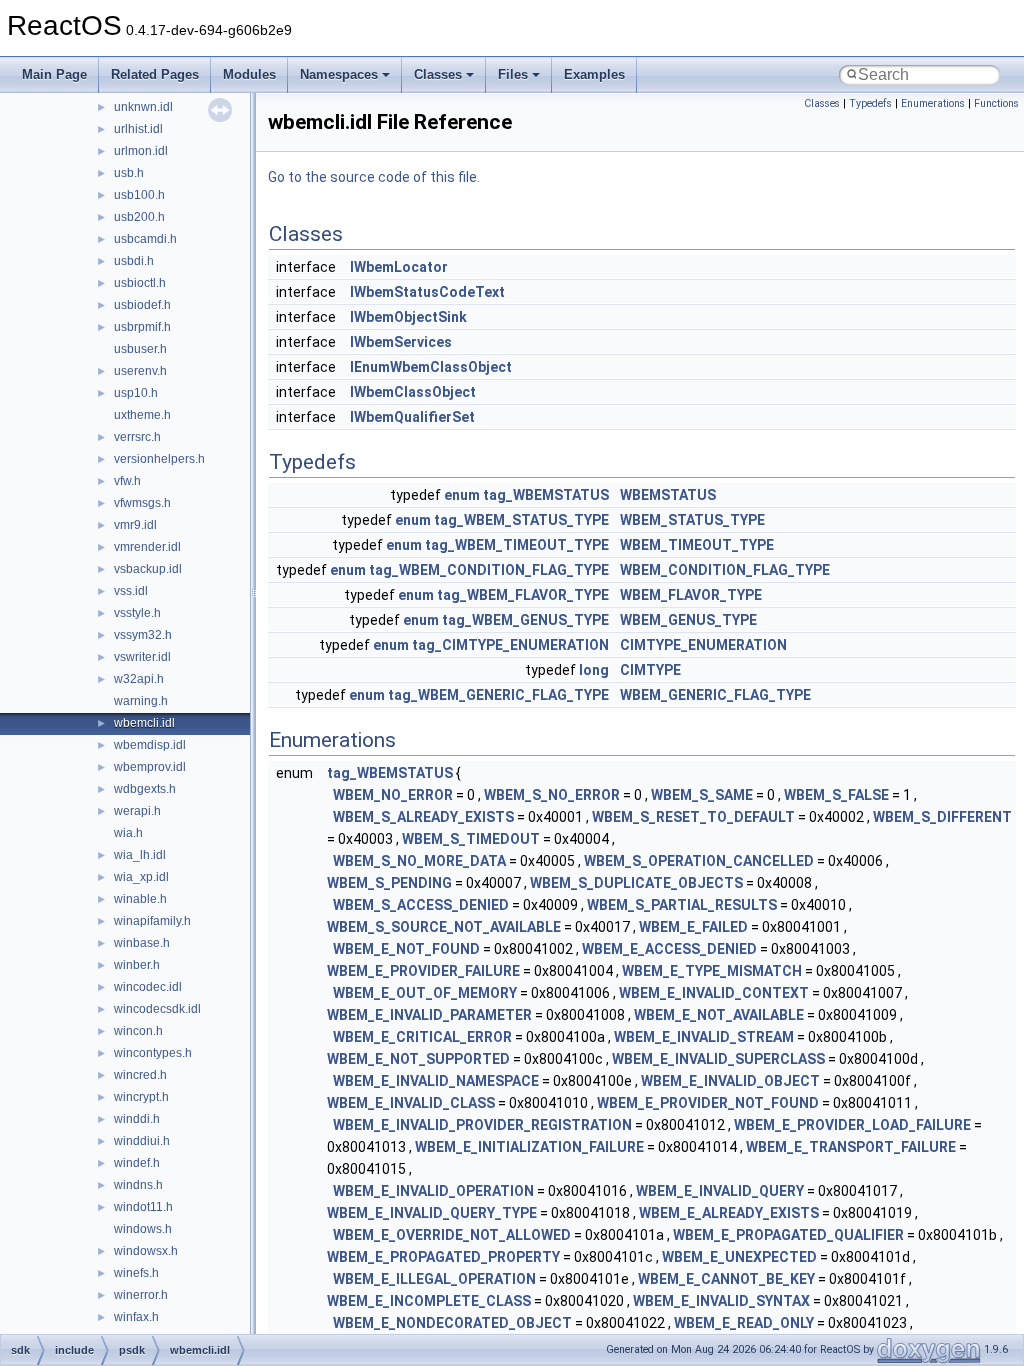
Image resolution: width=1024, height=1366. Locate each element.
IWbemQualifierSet (412, 417)
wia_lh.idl (140, 855)
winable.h (140, 899)
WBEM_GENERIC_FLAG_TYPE (715, 695)
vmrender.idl (147, 547)
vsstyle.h (137, 613)
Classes (438, 74)
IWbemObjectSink (408, 317)
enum (462, 495)
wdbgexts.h (145, 789)
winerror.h (141, 1295)
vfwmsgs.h (142, 503)
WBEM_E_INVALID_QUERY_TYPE (432, 1213)
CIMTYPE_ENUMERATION (703, 645)
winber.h (137, 965)
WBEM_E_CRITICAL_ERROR (422, 1037)
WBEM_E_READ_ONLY (744, 1323)
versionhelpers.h (159, 459)
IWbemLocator (399, 267)
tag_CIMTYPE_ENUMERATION (510, 645)
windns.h (138, 1185)
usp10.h (136, 393)
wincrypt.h (141, 1097)
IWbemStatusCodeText (427, 292)
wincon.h (138, 1031)
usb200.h (139, 217)
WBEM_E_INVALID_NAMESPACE (436, 1081)
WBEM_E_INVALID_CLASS (411, 1103)
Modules (249, 74)
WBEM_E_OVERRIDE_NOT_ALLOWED (452, 1235)
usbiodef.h (142, 305)
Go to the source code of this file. (374, 177)
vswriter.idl (142, 657)
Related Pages (155, 74)
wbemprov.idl (150, 767)
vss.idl (131, 591)
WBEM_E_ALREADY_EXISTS (729, 1213)
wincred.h (140, 1075)
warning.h (141, 701)
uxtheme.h (142, 415)
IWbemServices (401, 342)
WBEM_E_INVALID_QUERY (720, 1191)
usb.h (129, 173)
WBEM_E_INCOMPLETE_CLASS (429, 1301)
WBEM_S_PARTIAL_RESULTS (682, 905)
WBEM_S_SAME (702, 795)
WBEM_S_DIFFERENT (942, 817)
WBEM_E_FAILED (693, 927)
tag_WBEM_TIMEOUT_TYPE (517, 545)
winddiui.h (142, 1141)
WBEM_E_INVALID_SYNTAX (721, 1301)
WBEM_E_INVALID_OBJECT (730, 1081)
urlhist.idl (138, 129)
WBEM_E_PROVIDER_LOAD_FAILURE (852, 1125)
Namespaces (339, 74)
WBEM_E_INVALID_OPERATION (433, 1191)
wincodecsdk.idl (157, 1009)
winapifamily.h (152, 921)
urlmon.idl (141, 151)
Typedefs (870, 103)
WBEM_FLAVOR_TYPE (691, 595)
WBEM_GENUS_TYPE (688, 620)
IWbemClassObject (413, 392)
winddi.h (137, 1119)
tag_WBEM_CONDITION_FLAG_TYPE (489, 570)
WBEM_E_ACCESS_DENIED (669, 949)
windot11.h (143, 1207)
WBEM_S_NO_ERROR (552, 795)
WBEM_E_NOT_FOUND (406, 949)
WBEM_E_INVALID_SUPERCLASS (718, 1059)
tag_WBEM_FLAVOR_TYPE (523, 595)
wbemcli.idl (144, 723)
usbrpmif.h (142, 327)
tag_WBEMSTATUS (546, 495)
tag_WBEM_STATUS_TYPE (521, 520)
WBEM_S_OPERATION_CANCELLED (699, 861)
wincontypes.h (153, 1053)
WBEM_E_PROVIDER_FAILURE (423, 971)
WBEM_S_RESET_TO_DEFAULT (693, 817)
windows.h (143, 1229)
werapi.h (137, 811)
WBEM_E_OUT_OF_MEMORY (425, 993)
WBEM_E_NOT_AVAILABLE (719, 1015)
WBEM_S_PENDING (389, 883)
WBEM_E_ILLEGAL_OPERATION (434, 1279)
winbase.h (142, 943)
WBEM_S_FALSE (836, 795)
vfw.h (127, 481)
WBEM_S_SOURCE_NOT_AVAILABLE (444, 927)
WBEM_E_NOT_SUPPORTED (418, 1059)
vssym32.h (143, 635)
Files (513, 74)
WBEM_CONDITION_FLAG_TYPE (725, 570)
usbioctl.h (140, 283)
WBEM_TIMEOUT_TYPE (697, 545)
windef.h (137, 1163)
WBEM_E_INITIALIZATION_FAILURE (529, 1147)
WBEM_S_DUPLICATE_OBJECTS (636, 883)
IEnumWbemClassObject (431, 367)
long (594, 670)
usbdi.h (134, 261)
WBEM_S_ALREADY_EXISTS (423, 817)
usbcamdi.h (145, 239)
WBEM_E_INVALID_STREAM (704, 1037)
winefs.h (136, 1273)
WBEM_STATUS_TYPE (692, 520)
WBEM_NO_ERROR (393, 795)
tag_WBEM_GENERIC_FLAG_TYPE (498, 695)
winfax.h (136, 1317)
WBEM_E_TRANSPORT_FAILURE (851, 1147)
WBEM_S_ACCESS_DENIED (421, 905)
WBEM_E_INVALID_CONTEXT (714, 993)
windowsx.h (146, 1251)
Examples (594, 74)
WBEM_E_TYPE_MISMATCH (712, 971)
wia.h (128, 833)
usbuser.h (140, 349)
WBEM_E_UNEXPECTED (739, 1257)
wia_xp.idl (141, 877)
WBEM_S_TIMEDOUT (471, 839)
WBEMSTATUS (668, 495)
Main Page (54, 74)
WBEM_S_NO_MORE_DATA (419, 861)
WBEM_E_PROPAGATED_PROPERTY (443, 1257)
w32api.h (139, 679)
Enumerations (933, 103)
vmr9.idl (135, 525)
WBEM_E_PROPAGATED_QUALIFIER (788, 1235)
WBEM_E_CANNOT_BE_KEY (726, 1279)
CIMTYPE (650, 670)
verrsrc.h (137, 437)
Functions (996, 103)
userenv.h (140, 371)
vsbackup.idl (148, 569)
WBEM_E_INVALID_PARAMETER (429, 1015)
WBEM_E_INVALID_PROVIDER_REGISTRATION (482, 1125)
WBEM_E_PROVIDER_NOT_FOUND (708, 1103)
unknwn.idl (143, 107)
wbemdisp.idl (150, 745)
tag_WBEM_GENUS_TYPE (525, 620)
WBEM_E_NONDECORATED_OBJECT (452, 1323)
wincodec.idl (148, 987)
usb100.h (139, 195)
